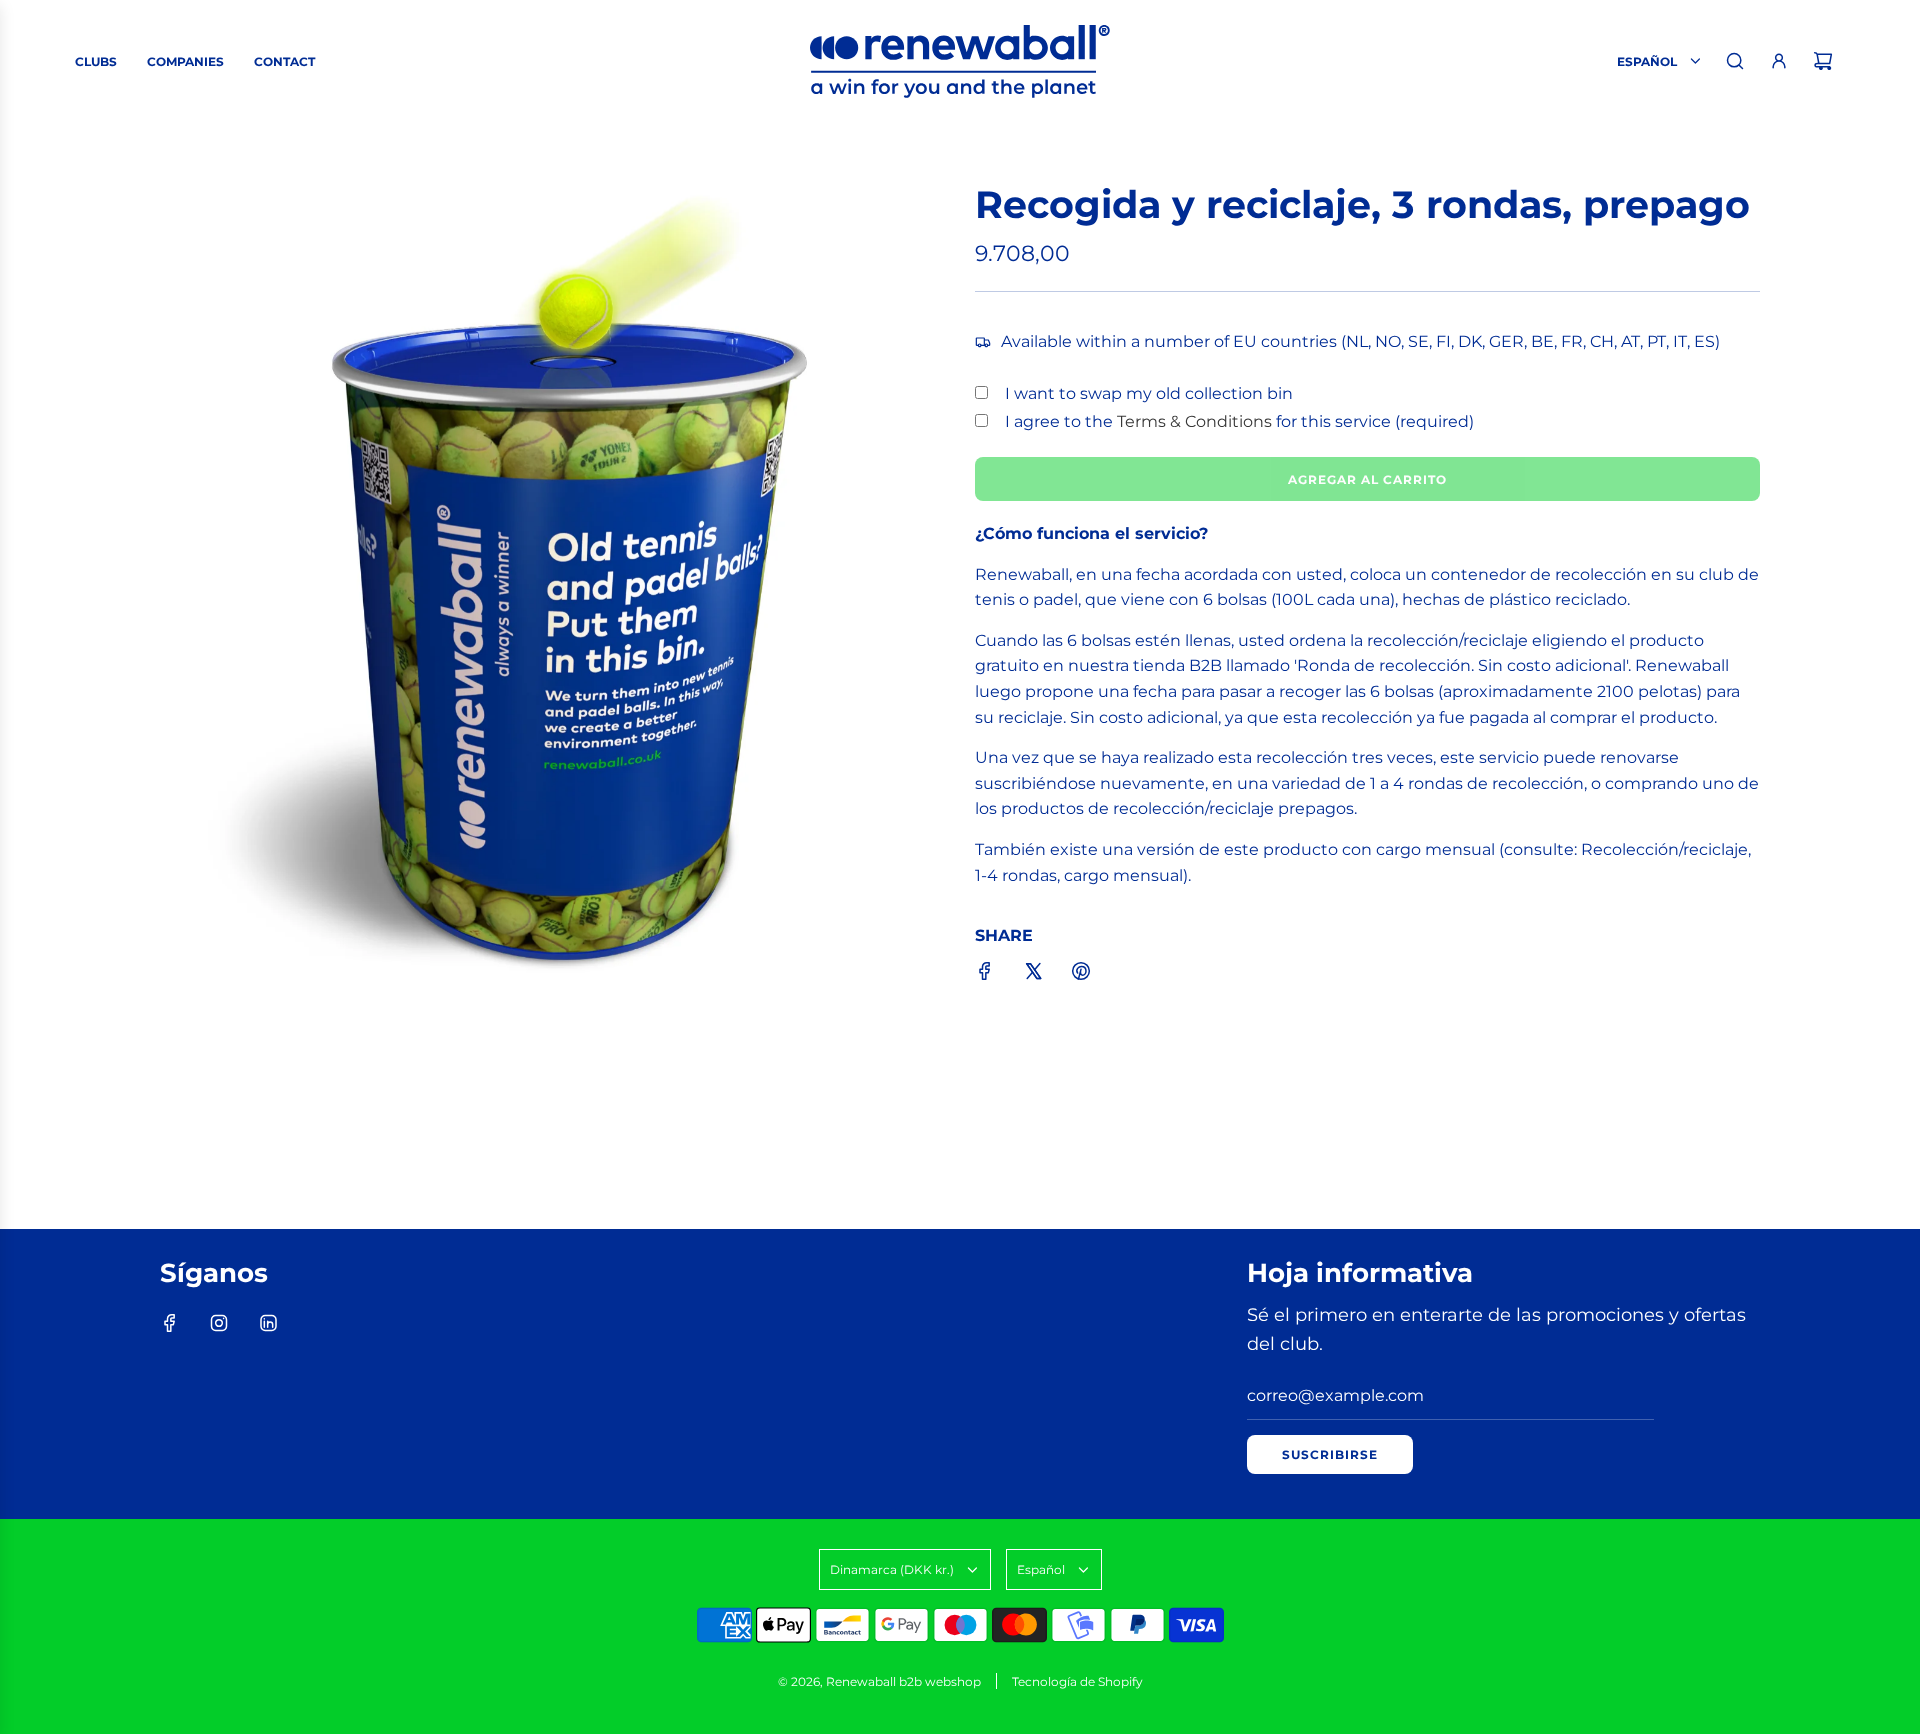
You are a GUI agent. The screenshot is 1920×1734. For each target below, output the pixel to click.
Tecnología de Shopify (1077, 1681)
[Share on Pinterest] (1081, 975)
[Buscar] (1735, 61)
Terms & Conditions (1194, 421)
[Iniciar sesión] (1779, 61)
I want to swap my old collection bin (1149, 393)
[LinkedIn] (268, 1323)
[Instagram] (219, 1323)
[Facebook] (170, 1323)
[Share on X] (1033, 975)
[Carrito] (1823, 61)
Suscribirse (1330, 1454)
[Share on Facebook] (985, 975)
